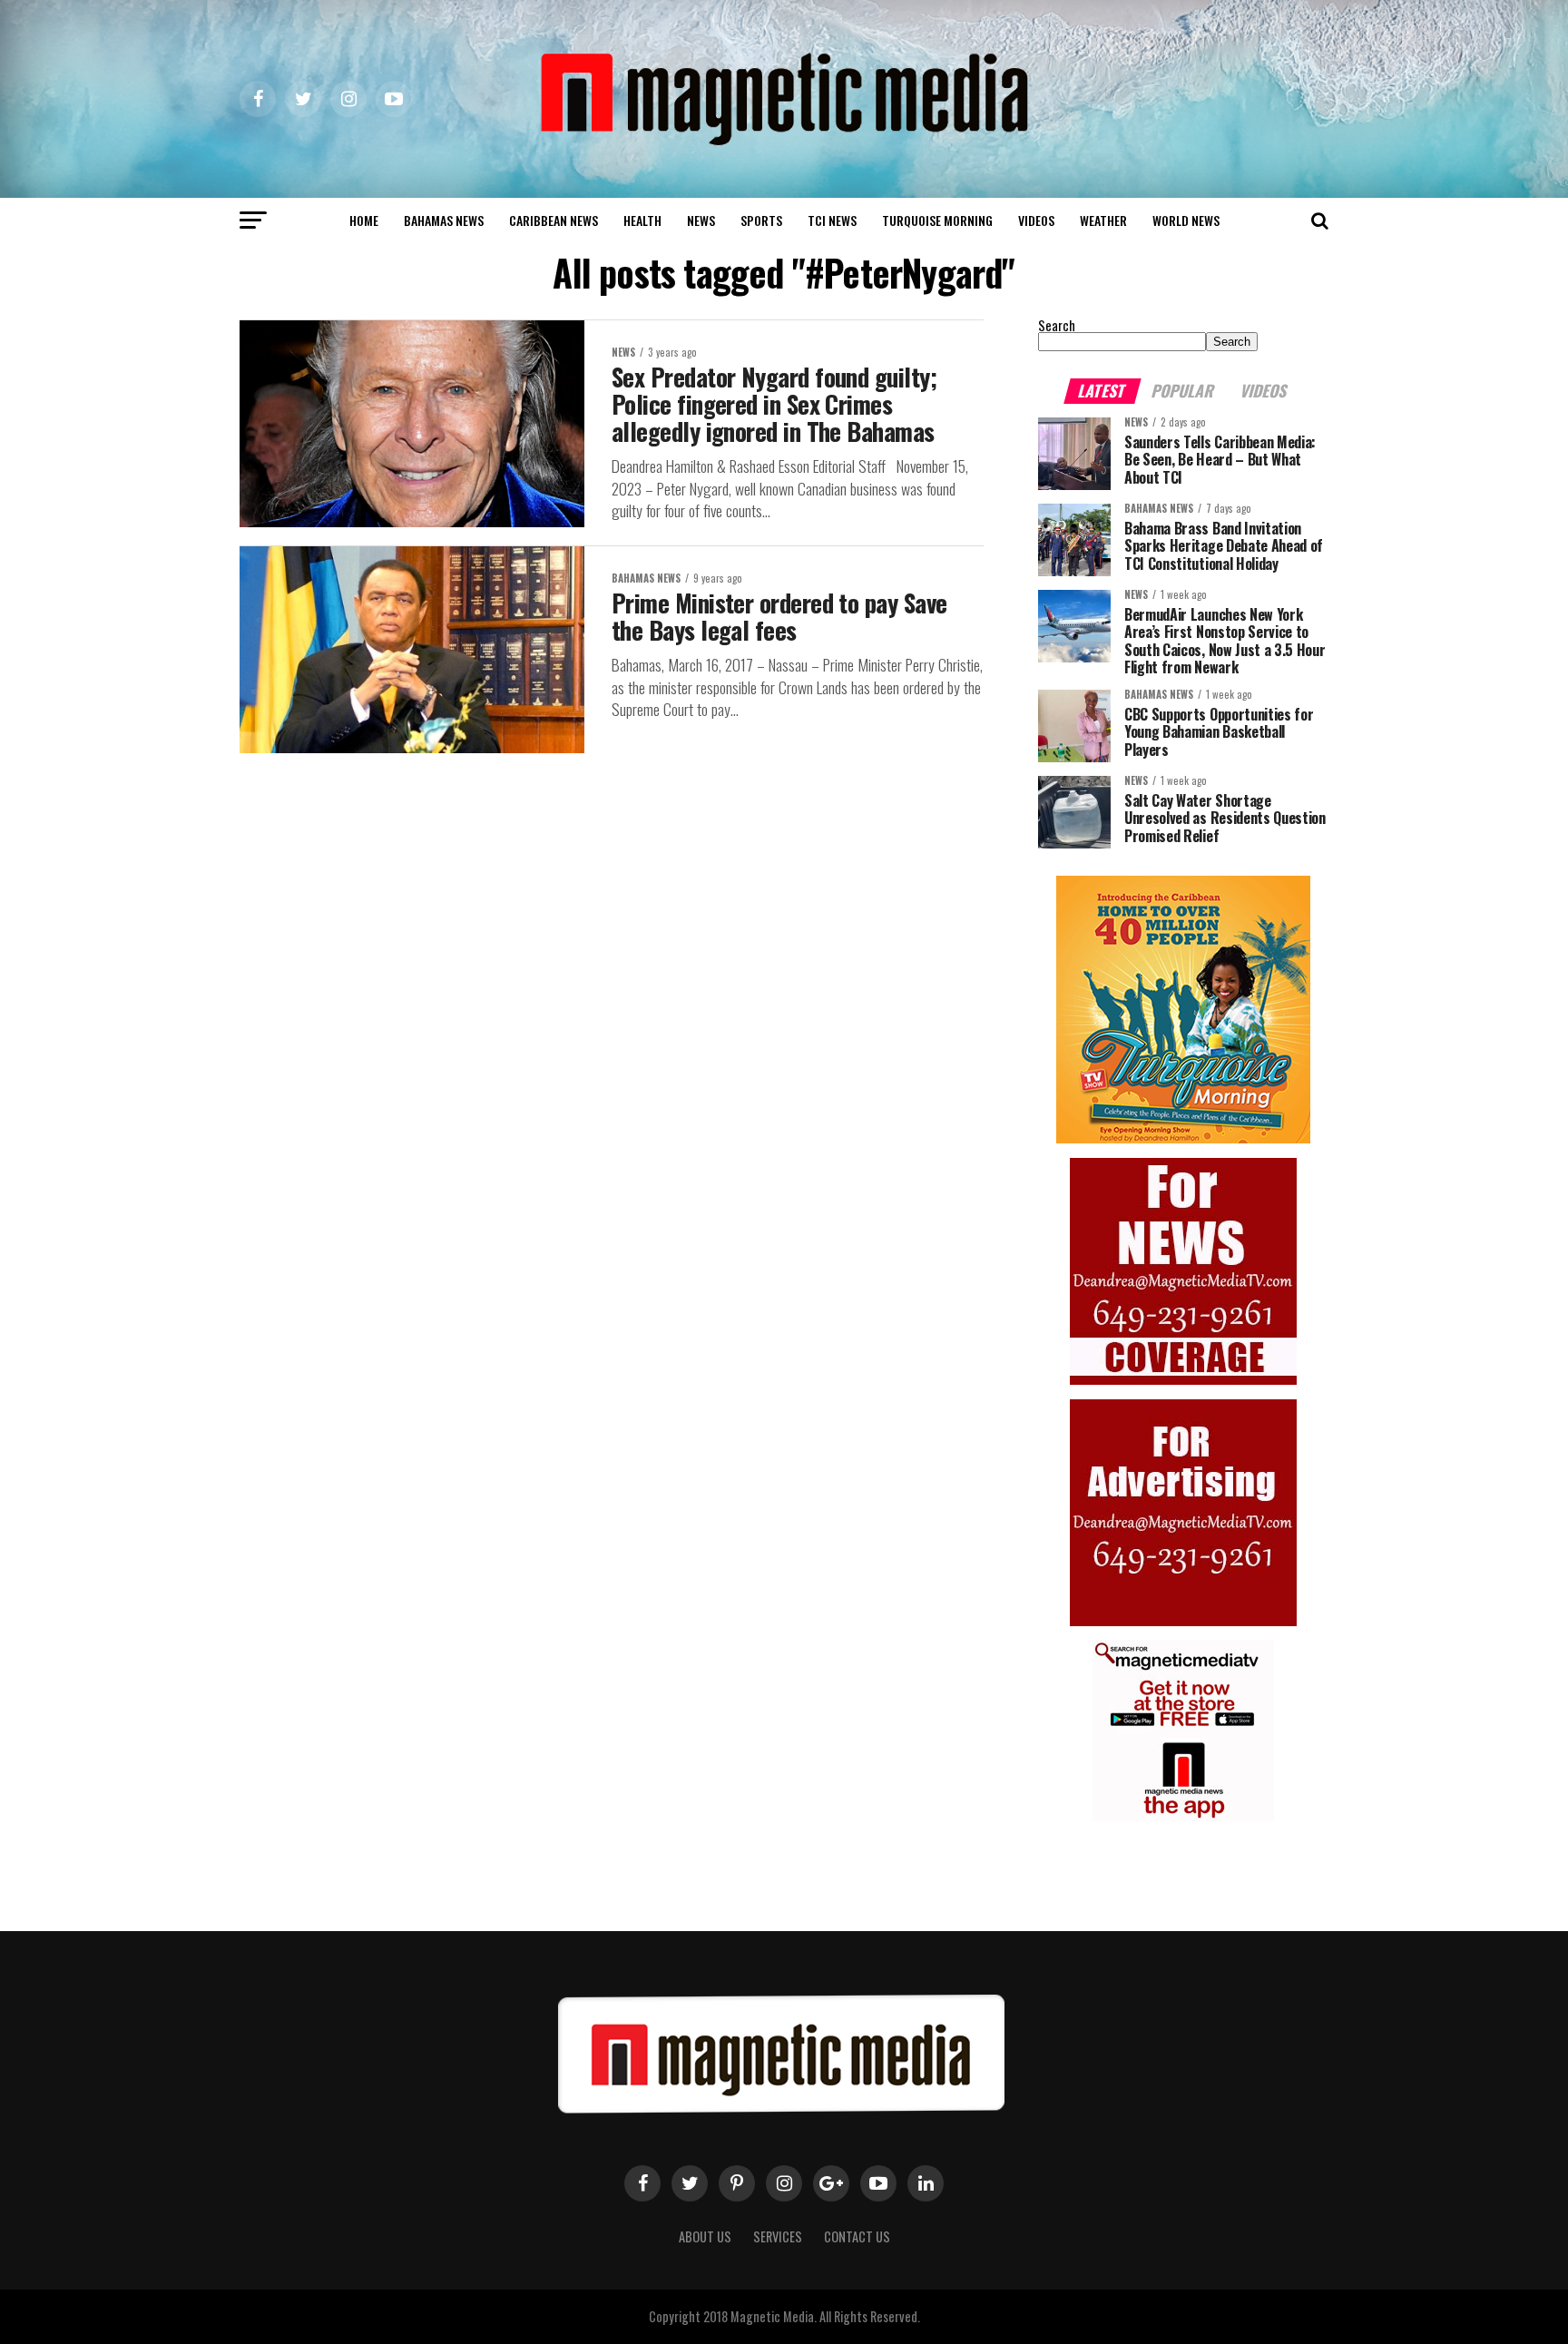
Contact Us (857, 2236)
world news (1186, 220)
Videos (1036, 220)
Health (642, 220)
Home (364, 220)
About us (705, 2236)
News (701, 220)
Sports (761, 220)
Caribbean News (554, 220)
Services (778, 2236)
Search (1057, 325)
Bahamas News (444, 220)
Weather (1103, 220)
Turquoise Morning (937, 220)
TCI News (832, 220)
